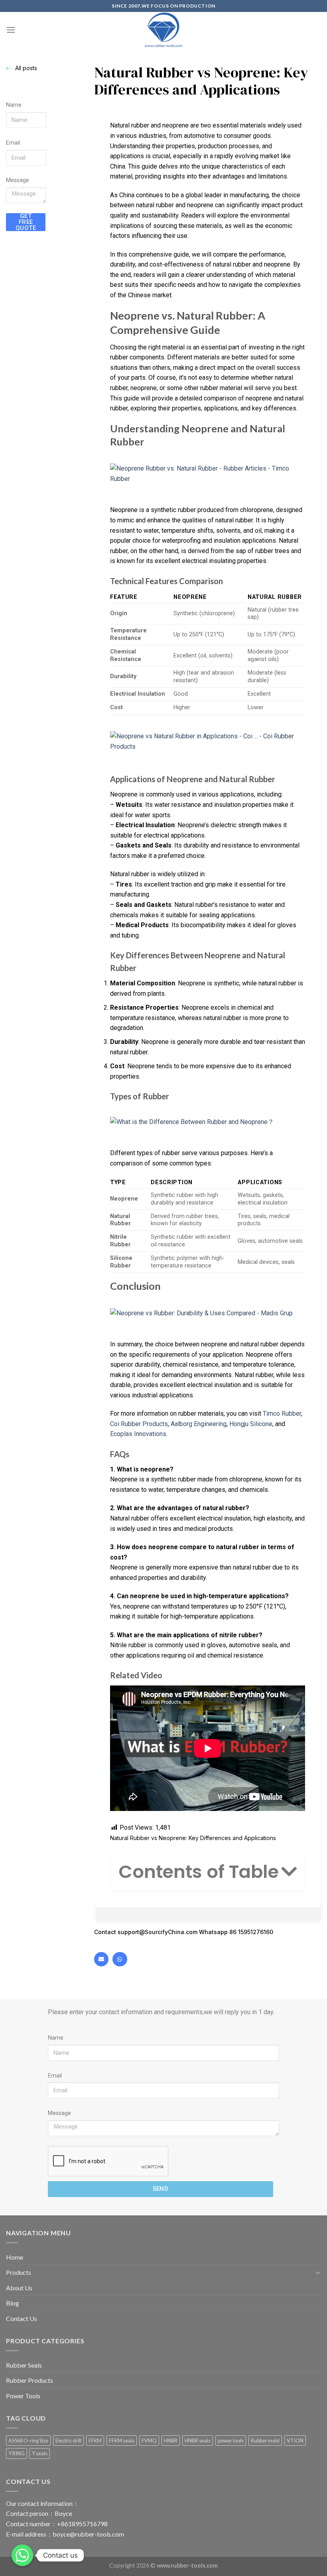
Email (13, 143)
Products (19, 2272)
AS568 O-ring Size (28, 2441)
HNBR (171, 2441)
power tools (231, 2441)
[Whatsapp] (120, 1959)
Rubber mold (265, 2441)
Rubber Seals (24, 2365)
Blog (13, 2303)
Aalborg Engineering (199, 1424)
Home (15, 2257)
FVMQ (149, 2441)
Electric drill (68, 2441)
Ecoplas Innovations (138, 1434)
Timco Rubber (282, 1414)
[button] (289, 1872)
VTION (295, 2441)
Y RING (17, 2453)
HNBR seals (198, 2441)
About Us (19, 2288)
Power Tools (23, 2396)
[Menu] (11, 30)
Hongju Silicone (251, 1424)
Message (18, 180)
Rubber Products (30, 2380)
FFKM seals (122, 2441)
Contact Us (22, 2318)
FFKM (95, 2441)
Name (14, 105)
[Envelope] (101, 1959)
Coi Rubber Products (139, 1424)
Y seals (40, 2453)
